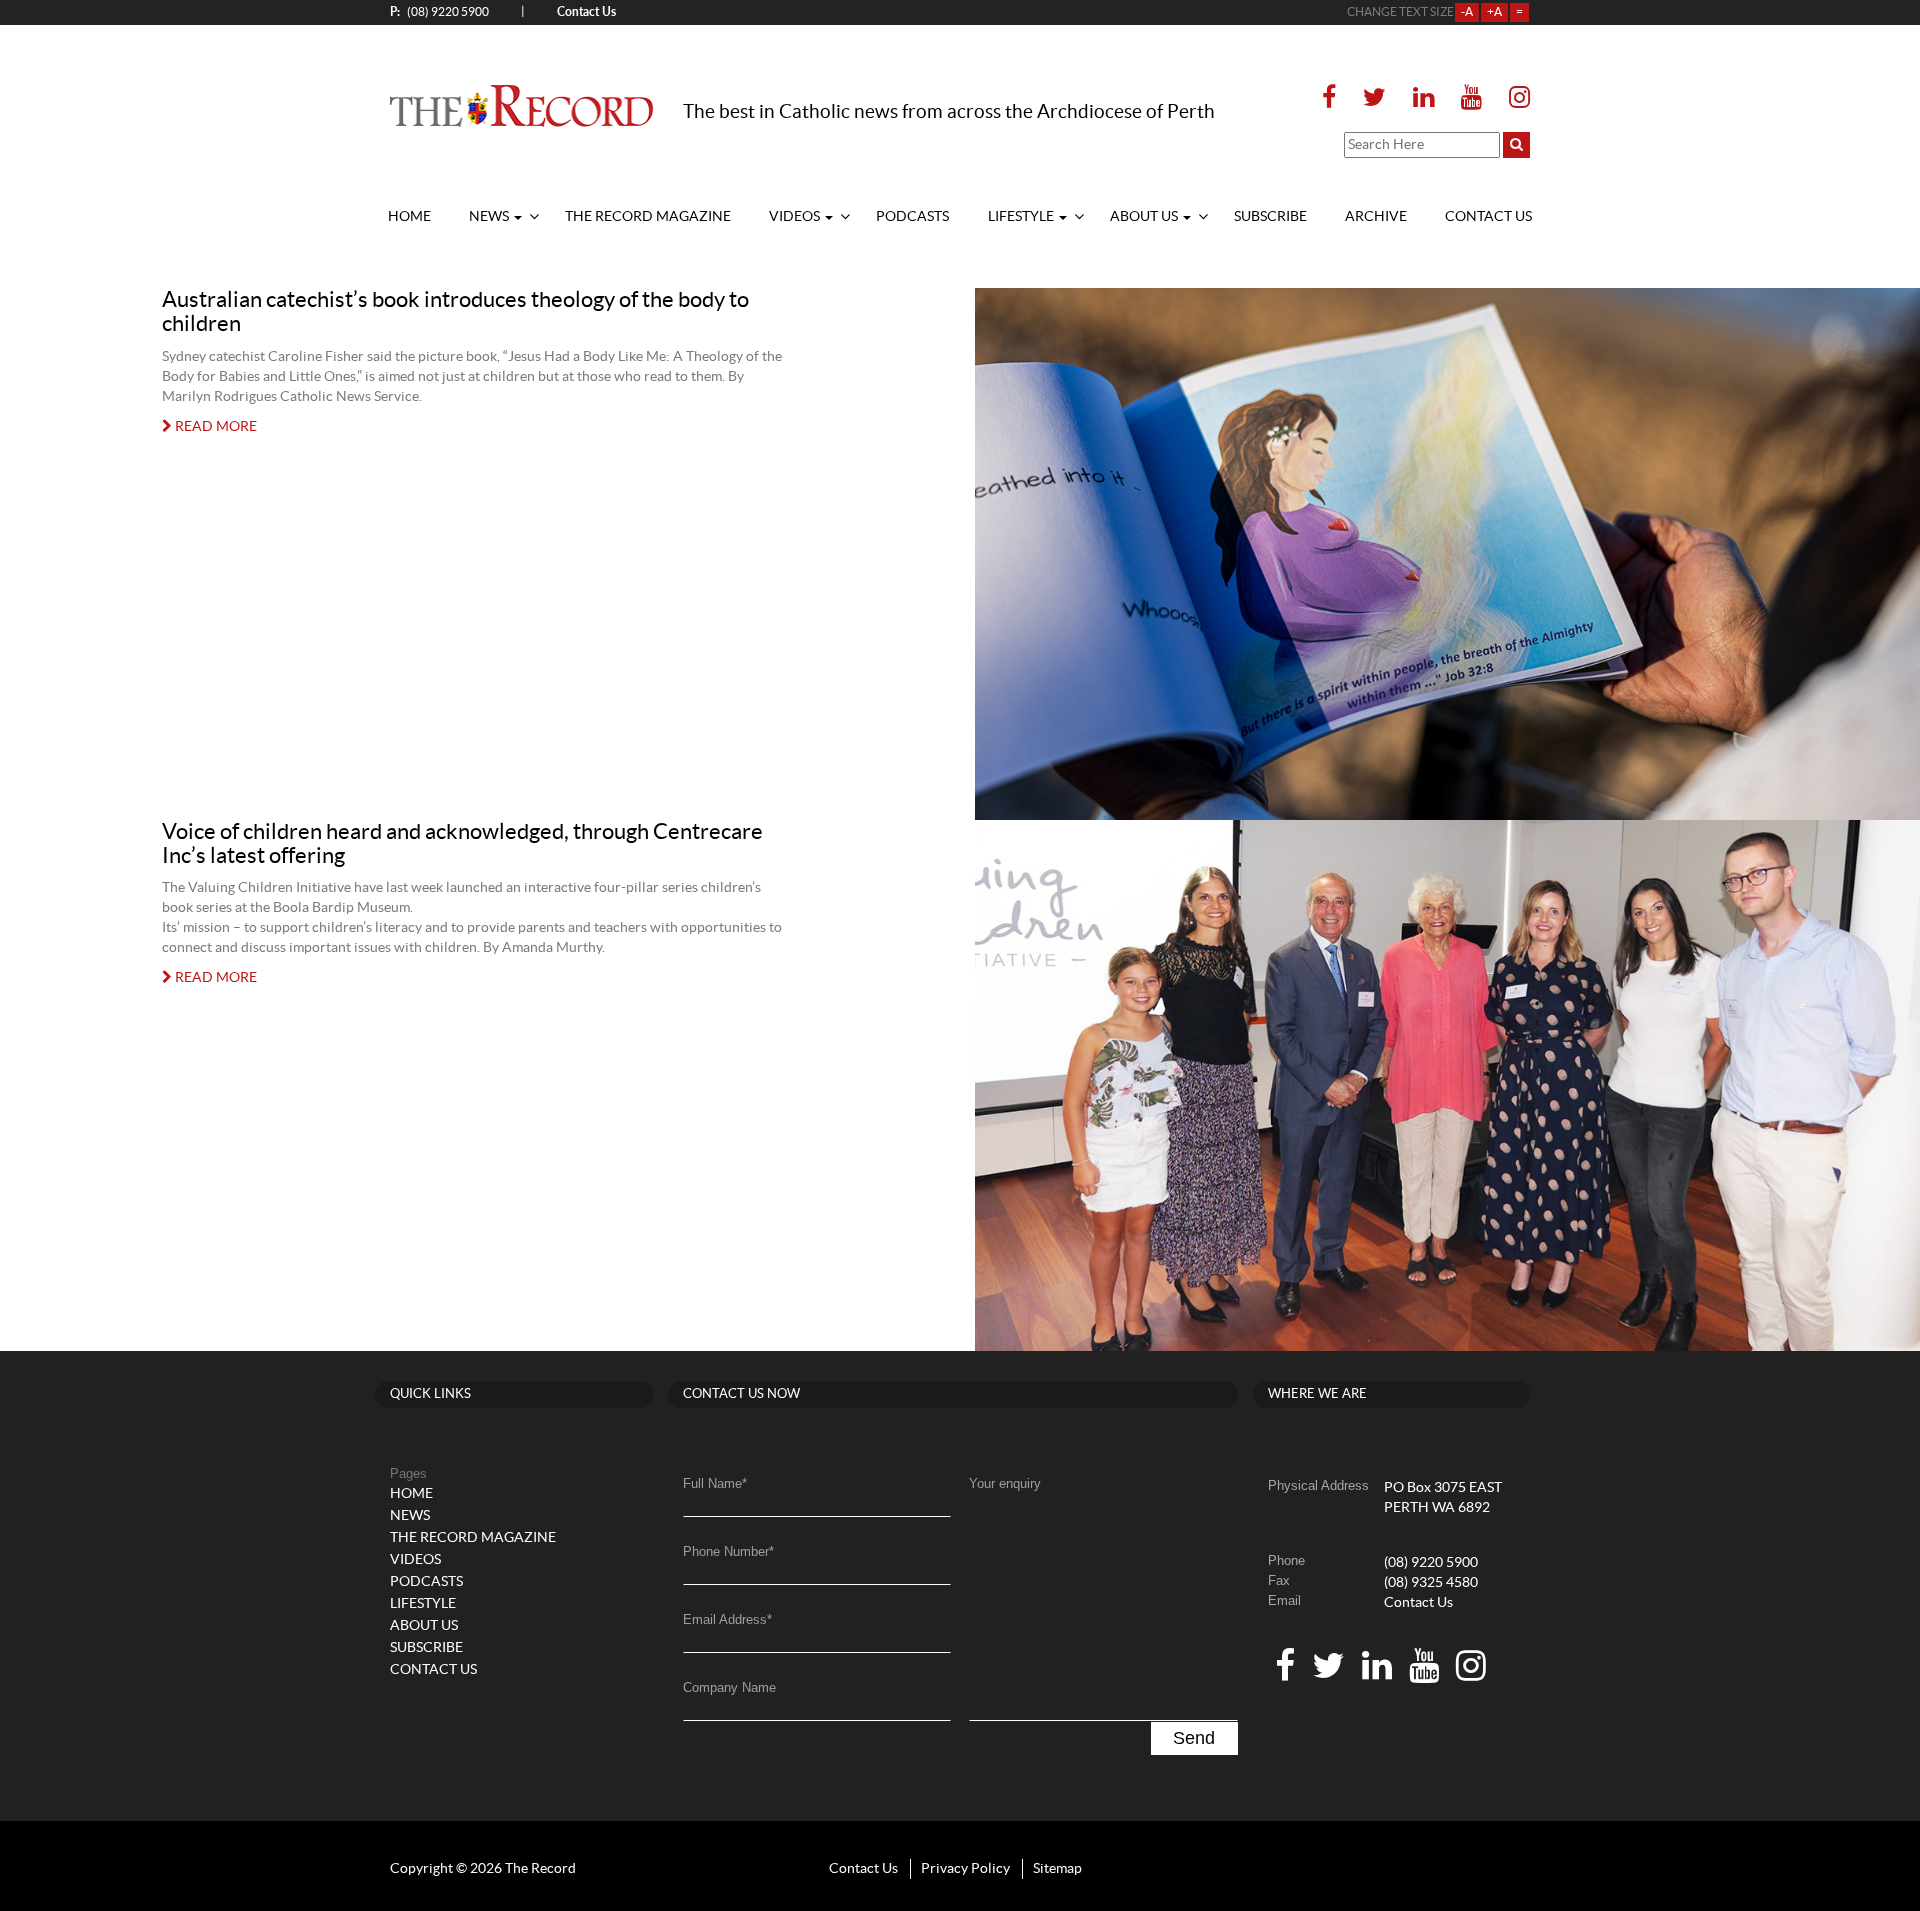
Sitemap (1057, 1869)
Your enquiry (1005, 1483)
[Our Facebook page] (1335, 98)
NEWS (490, 217)
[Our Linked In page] (1423, 98)
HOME (409, 217)
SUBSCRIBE (1270, 217)
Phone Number (728, 1551)
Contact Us (1418, 1603)
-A (1467, 12)
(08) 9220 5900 (439, 11)
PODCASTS (912, 217)
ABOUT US (1145, 217)
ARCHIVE (1376, 217)
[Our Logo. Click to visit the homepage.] (521, 105)
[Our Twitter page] (1374, 98)
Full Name (715, 1483)
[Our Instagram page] (1513, 98)
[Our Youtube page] (1471, 98)
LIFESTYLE (1022, 217)
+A (1494, 12)
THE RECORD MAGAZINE (648, 217)
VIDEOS (796, 217)
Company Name (729, 1687)
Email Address (727, 1619)
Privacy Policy (965, 1869)
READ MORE (214, 427)
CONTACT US (1488, 217)
